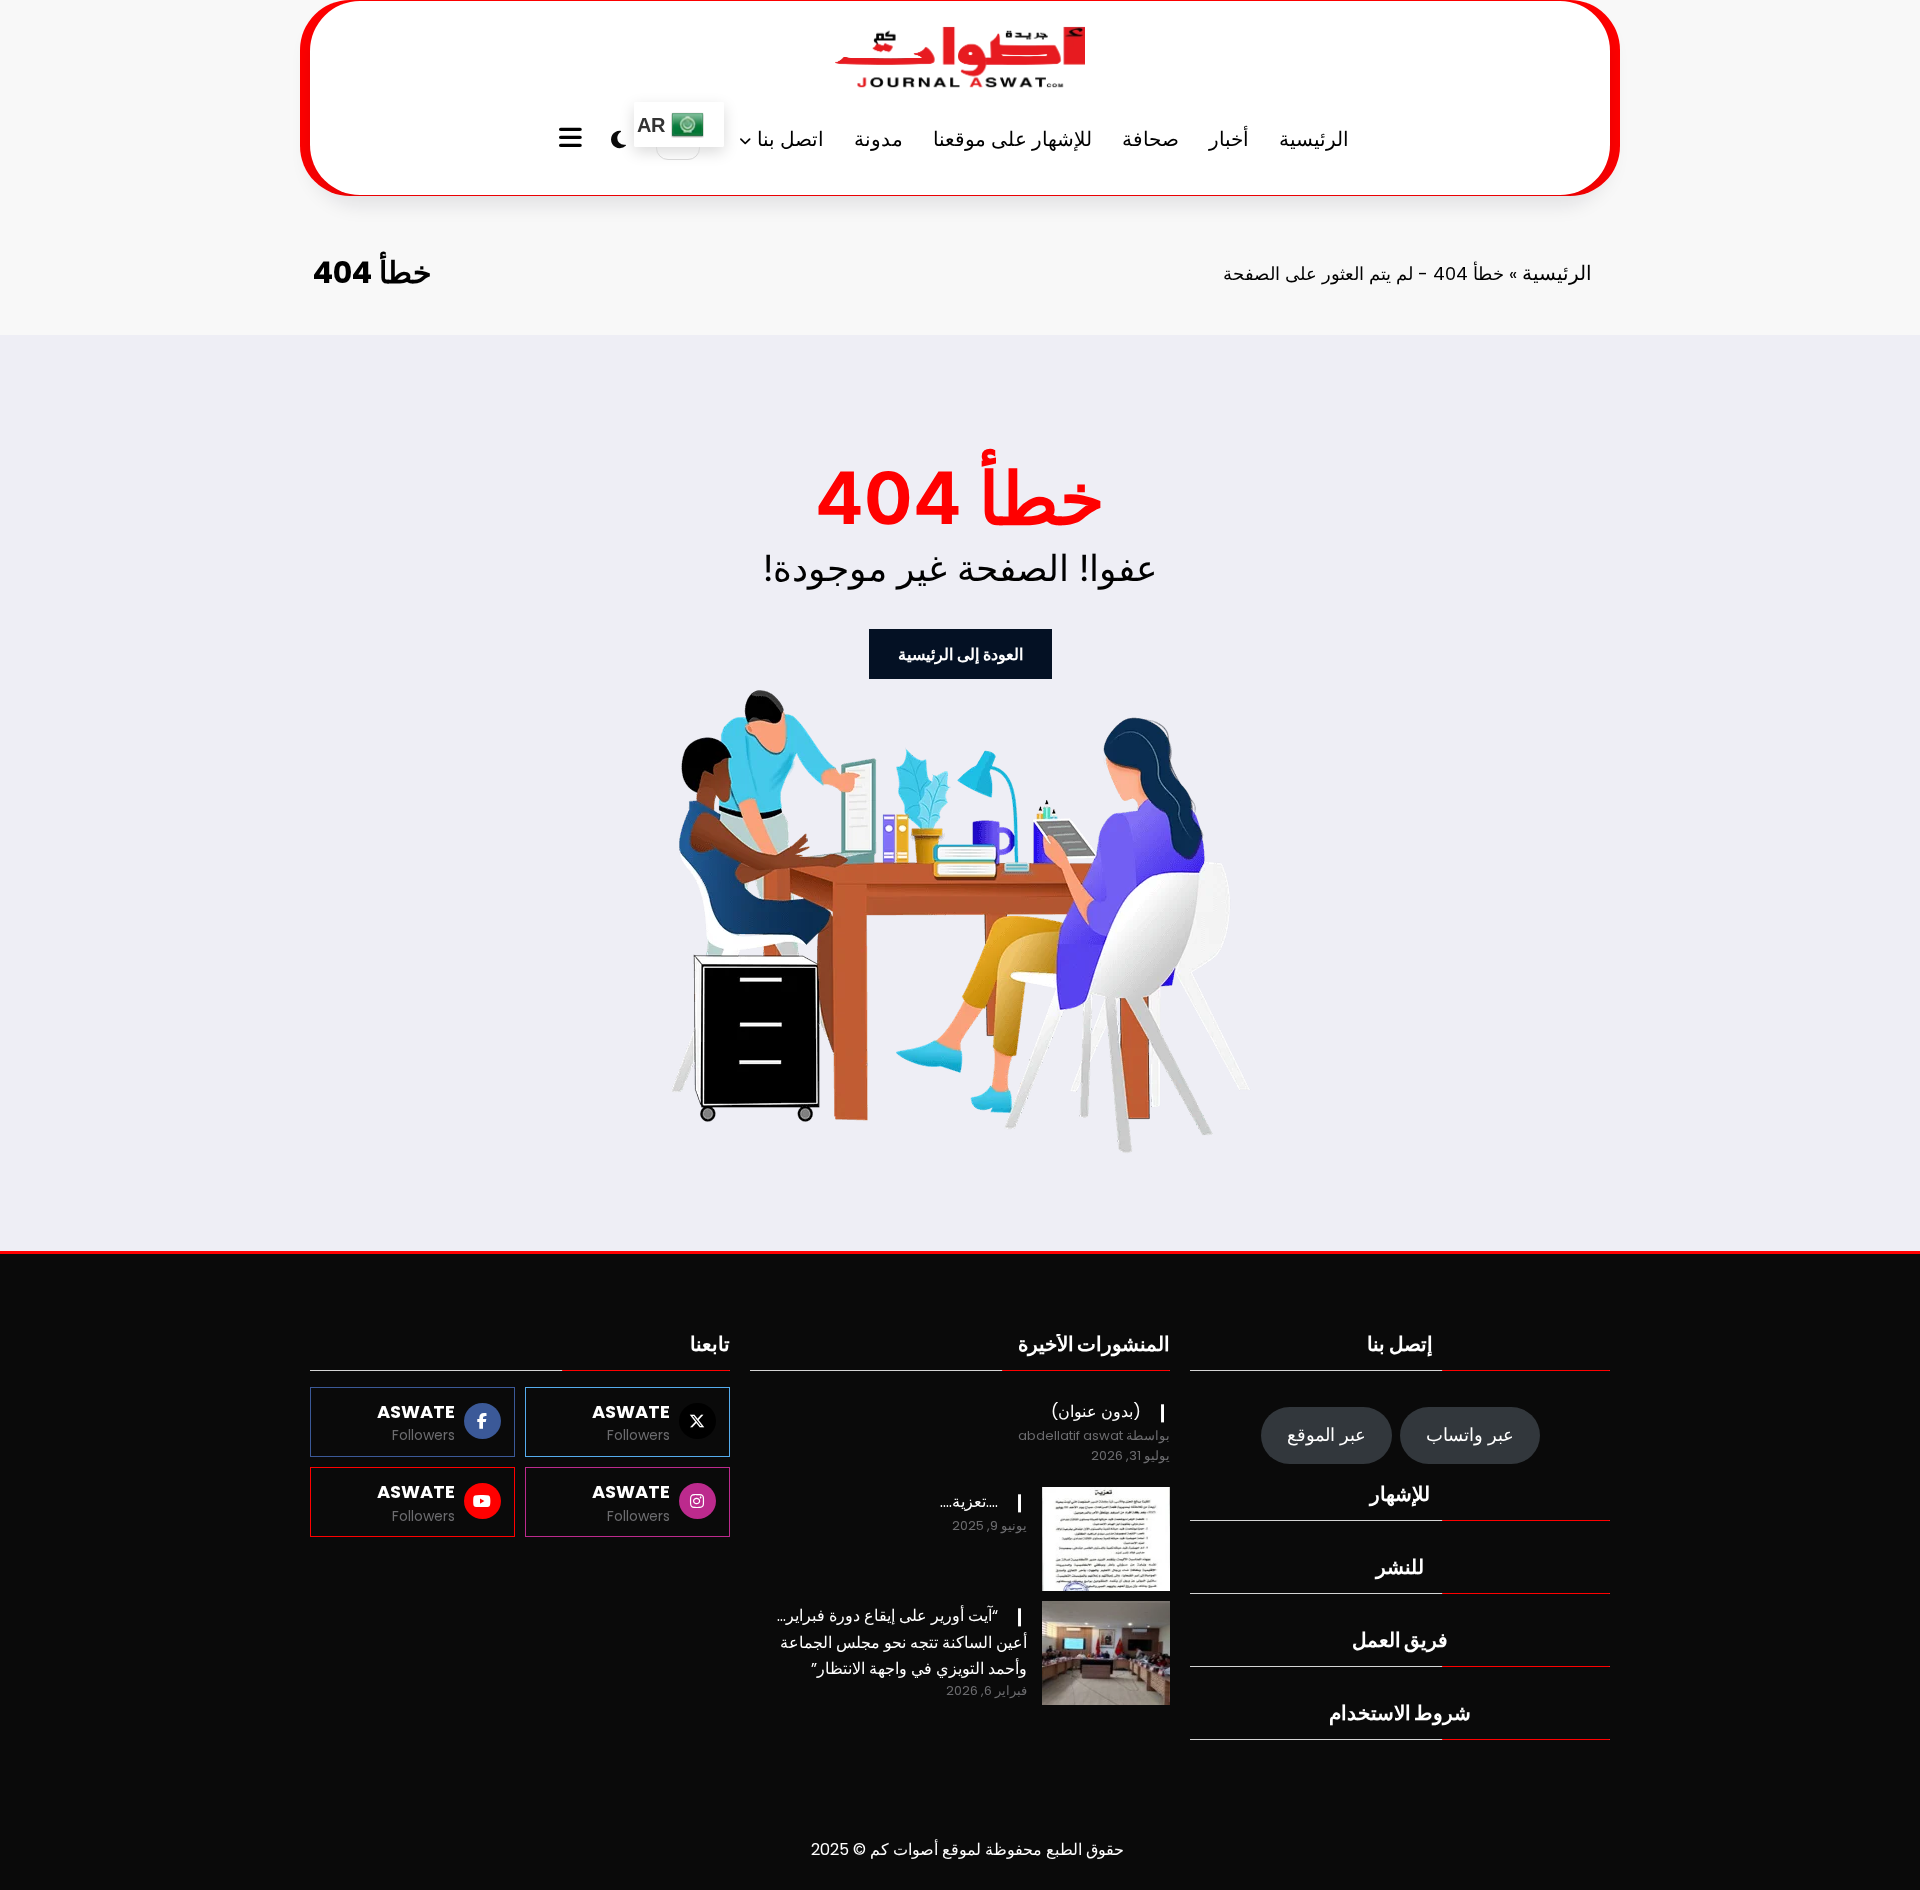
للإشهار (1400, 1494)
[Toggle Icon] (573, 140)
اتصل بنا (790, 139)
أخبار (1229, 139)
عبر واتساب (1470, 1434)
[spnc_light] (618, 140)
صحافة (1150, 139)
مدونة (878, 139)
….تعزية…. (969, 1501)
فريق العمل (1400, 1640)
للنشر (1400, 1567)
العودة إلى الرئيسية (960, 654)
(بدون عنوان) (1096, 1411)
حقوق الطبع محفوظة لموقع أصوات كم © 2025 (967, 1849)
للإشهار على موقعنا (1012, 139)
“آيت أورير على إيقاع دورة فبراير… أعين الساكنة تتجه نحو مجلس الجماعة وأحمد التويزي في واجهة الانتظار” (902, 1641)
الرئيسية (1314, 139)
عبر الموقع (1326, 1434)
